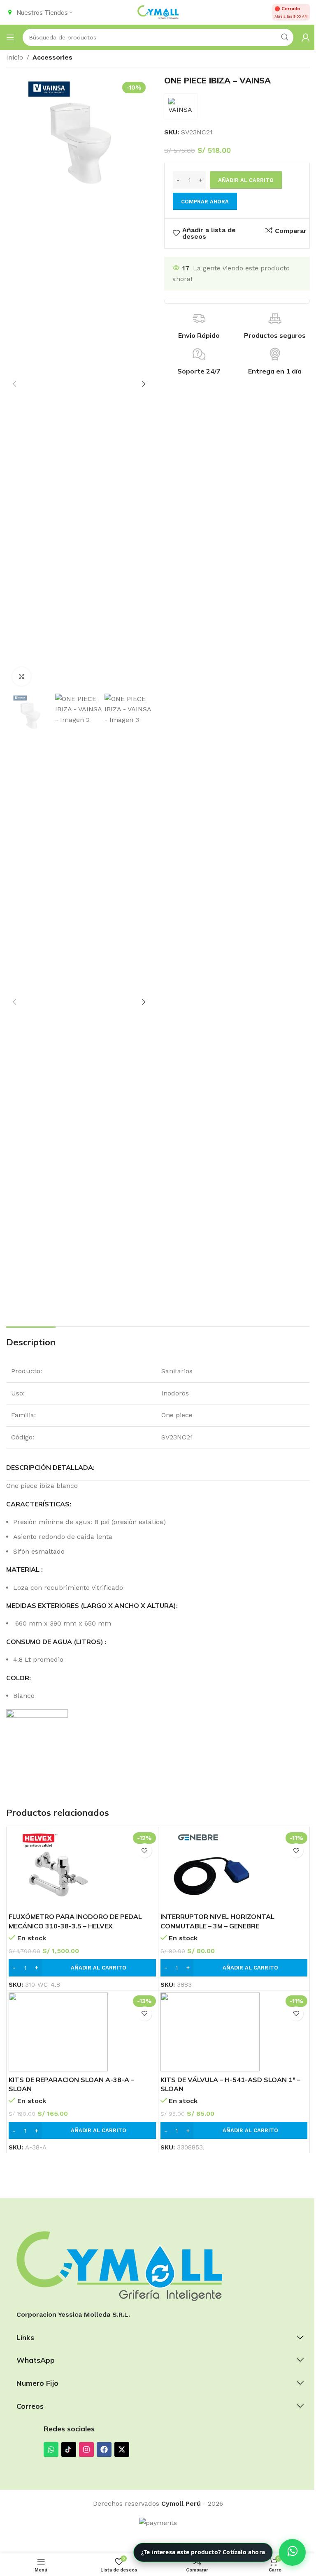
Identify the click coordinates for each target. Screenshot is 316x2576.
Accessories (52, 57)
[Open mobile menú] (10, 37)
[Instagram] (86, 2449)
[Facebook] (104, 2449)
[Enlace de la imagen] (119, 2266)
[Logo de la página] (158, 12)
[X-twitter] (122, 2449)
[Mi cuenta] (306, 37)
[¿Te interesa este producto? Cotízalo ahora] (292, 2552)
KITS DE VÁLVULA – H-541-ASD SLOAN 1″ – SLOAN (230, 2084)
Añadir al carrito (246, 180)
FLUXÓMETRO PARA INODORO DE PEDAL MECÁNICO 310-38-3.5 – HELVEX (75, 1921)
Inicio (15, 57)
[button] (14, 384)
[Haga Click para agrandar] (22, 677)
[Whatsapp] (51, 2449)
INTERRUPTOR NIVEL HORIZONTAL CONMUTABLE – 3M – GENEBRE (217, 1921)
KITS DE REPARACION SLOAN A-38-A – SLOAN (71, 2084)
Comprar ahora (205, 202)
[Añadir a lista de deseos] (145, 1851)
